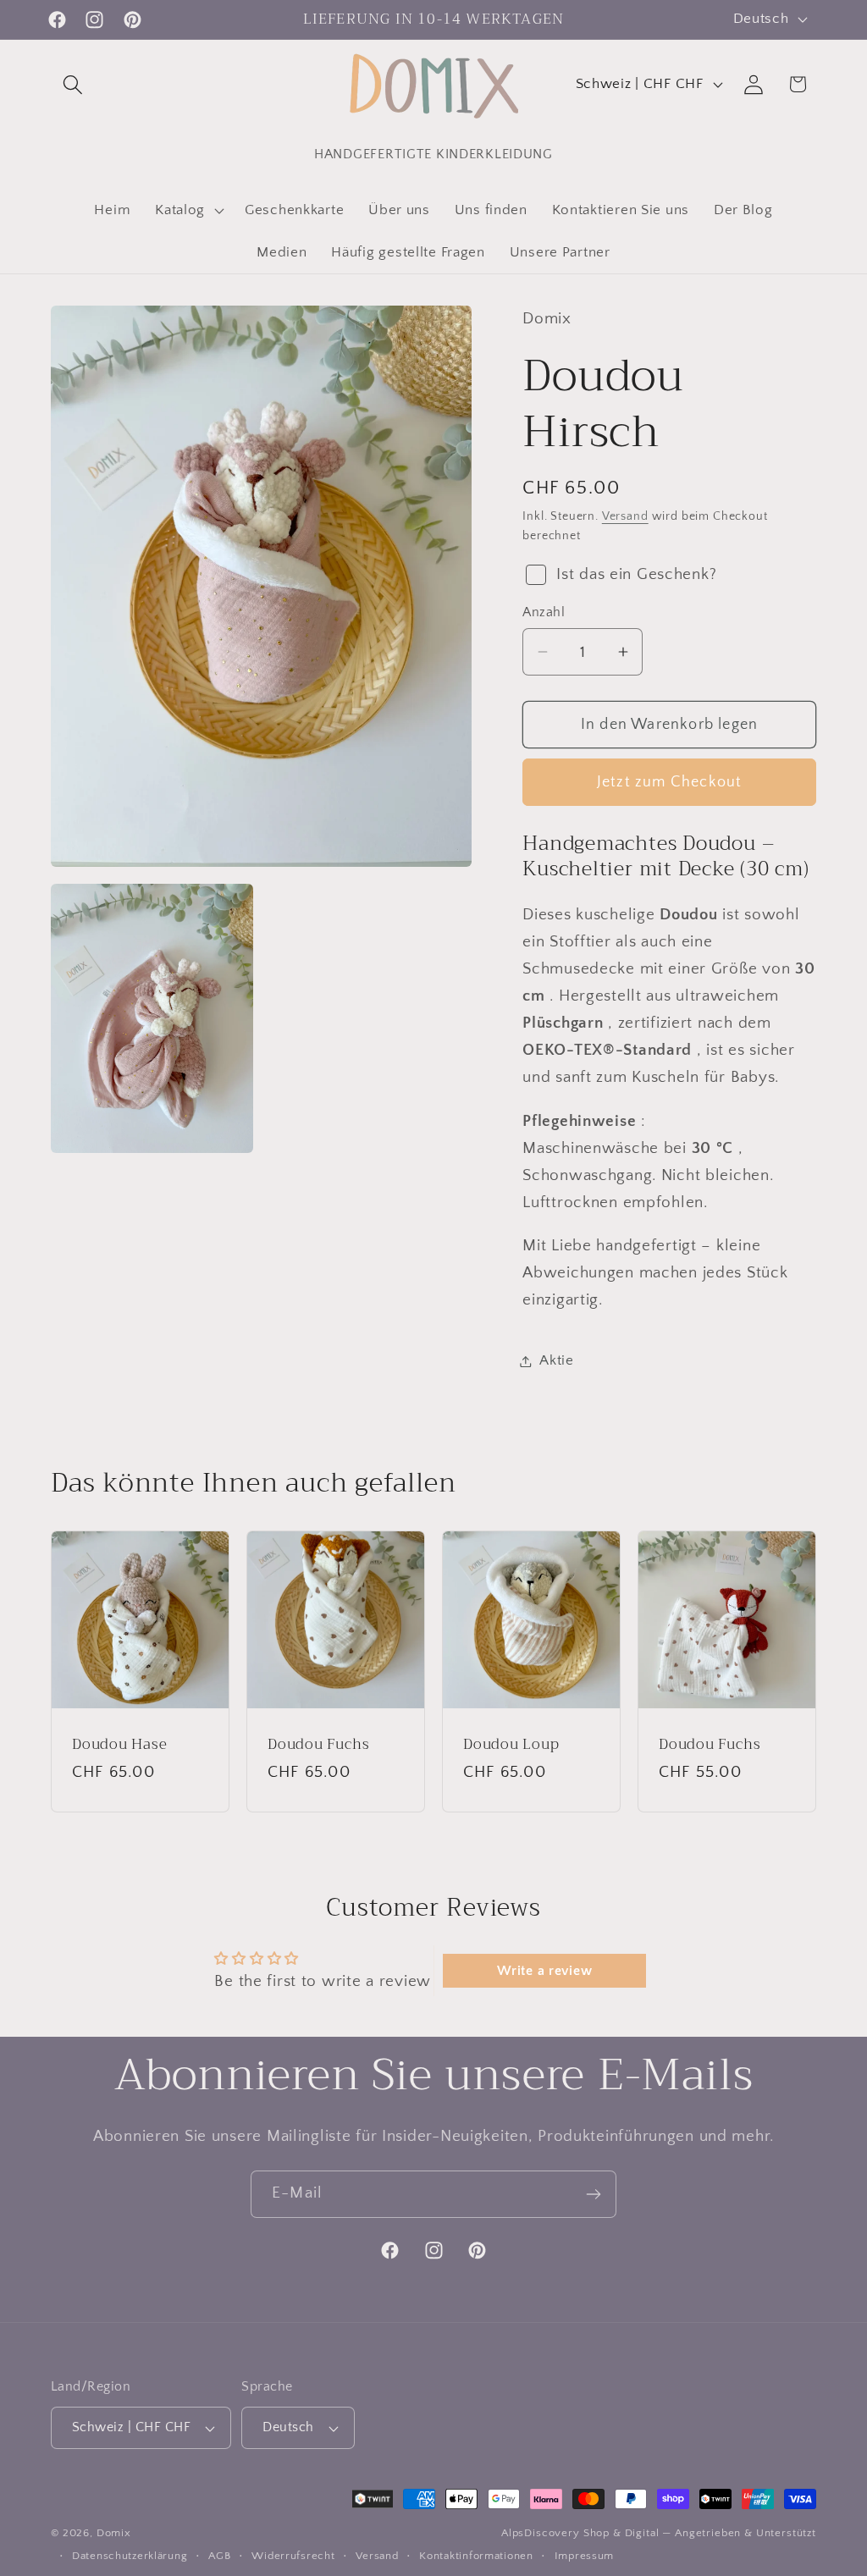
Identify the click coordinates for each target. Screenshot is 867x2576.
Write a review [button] (544, 1971)
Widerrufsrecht (293, 2556)
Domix (114, 2533)
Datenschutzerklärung (130, 2556)
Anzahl (544, 612)
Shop (596, 2533)
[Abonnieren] (593, 2194)
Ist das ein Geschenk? (636, 574)
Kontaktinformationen (476, 2556)
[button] (73, 84)
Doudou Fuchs (318, 1746)
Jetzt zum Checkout (670, 782)
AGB (219, 2556)
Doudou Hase (120, 1746)
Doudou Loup (511, 1746)
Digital (642, 2533)
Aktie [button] (557, 1360)
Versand (625, 516)
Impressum (584, 2556)
